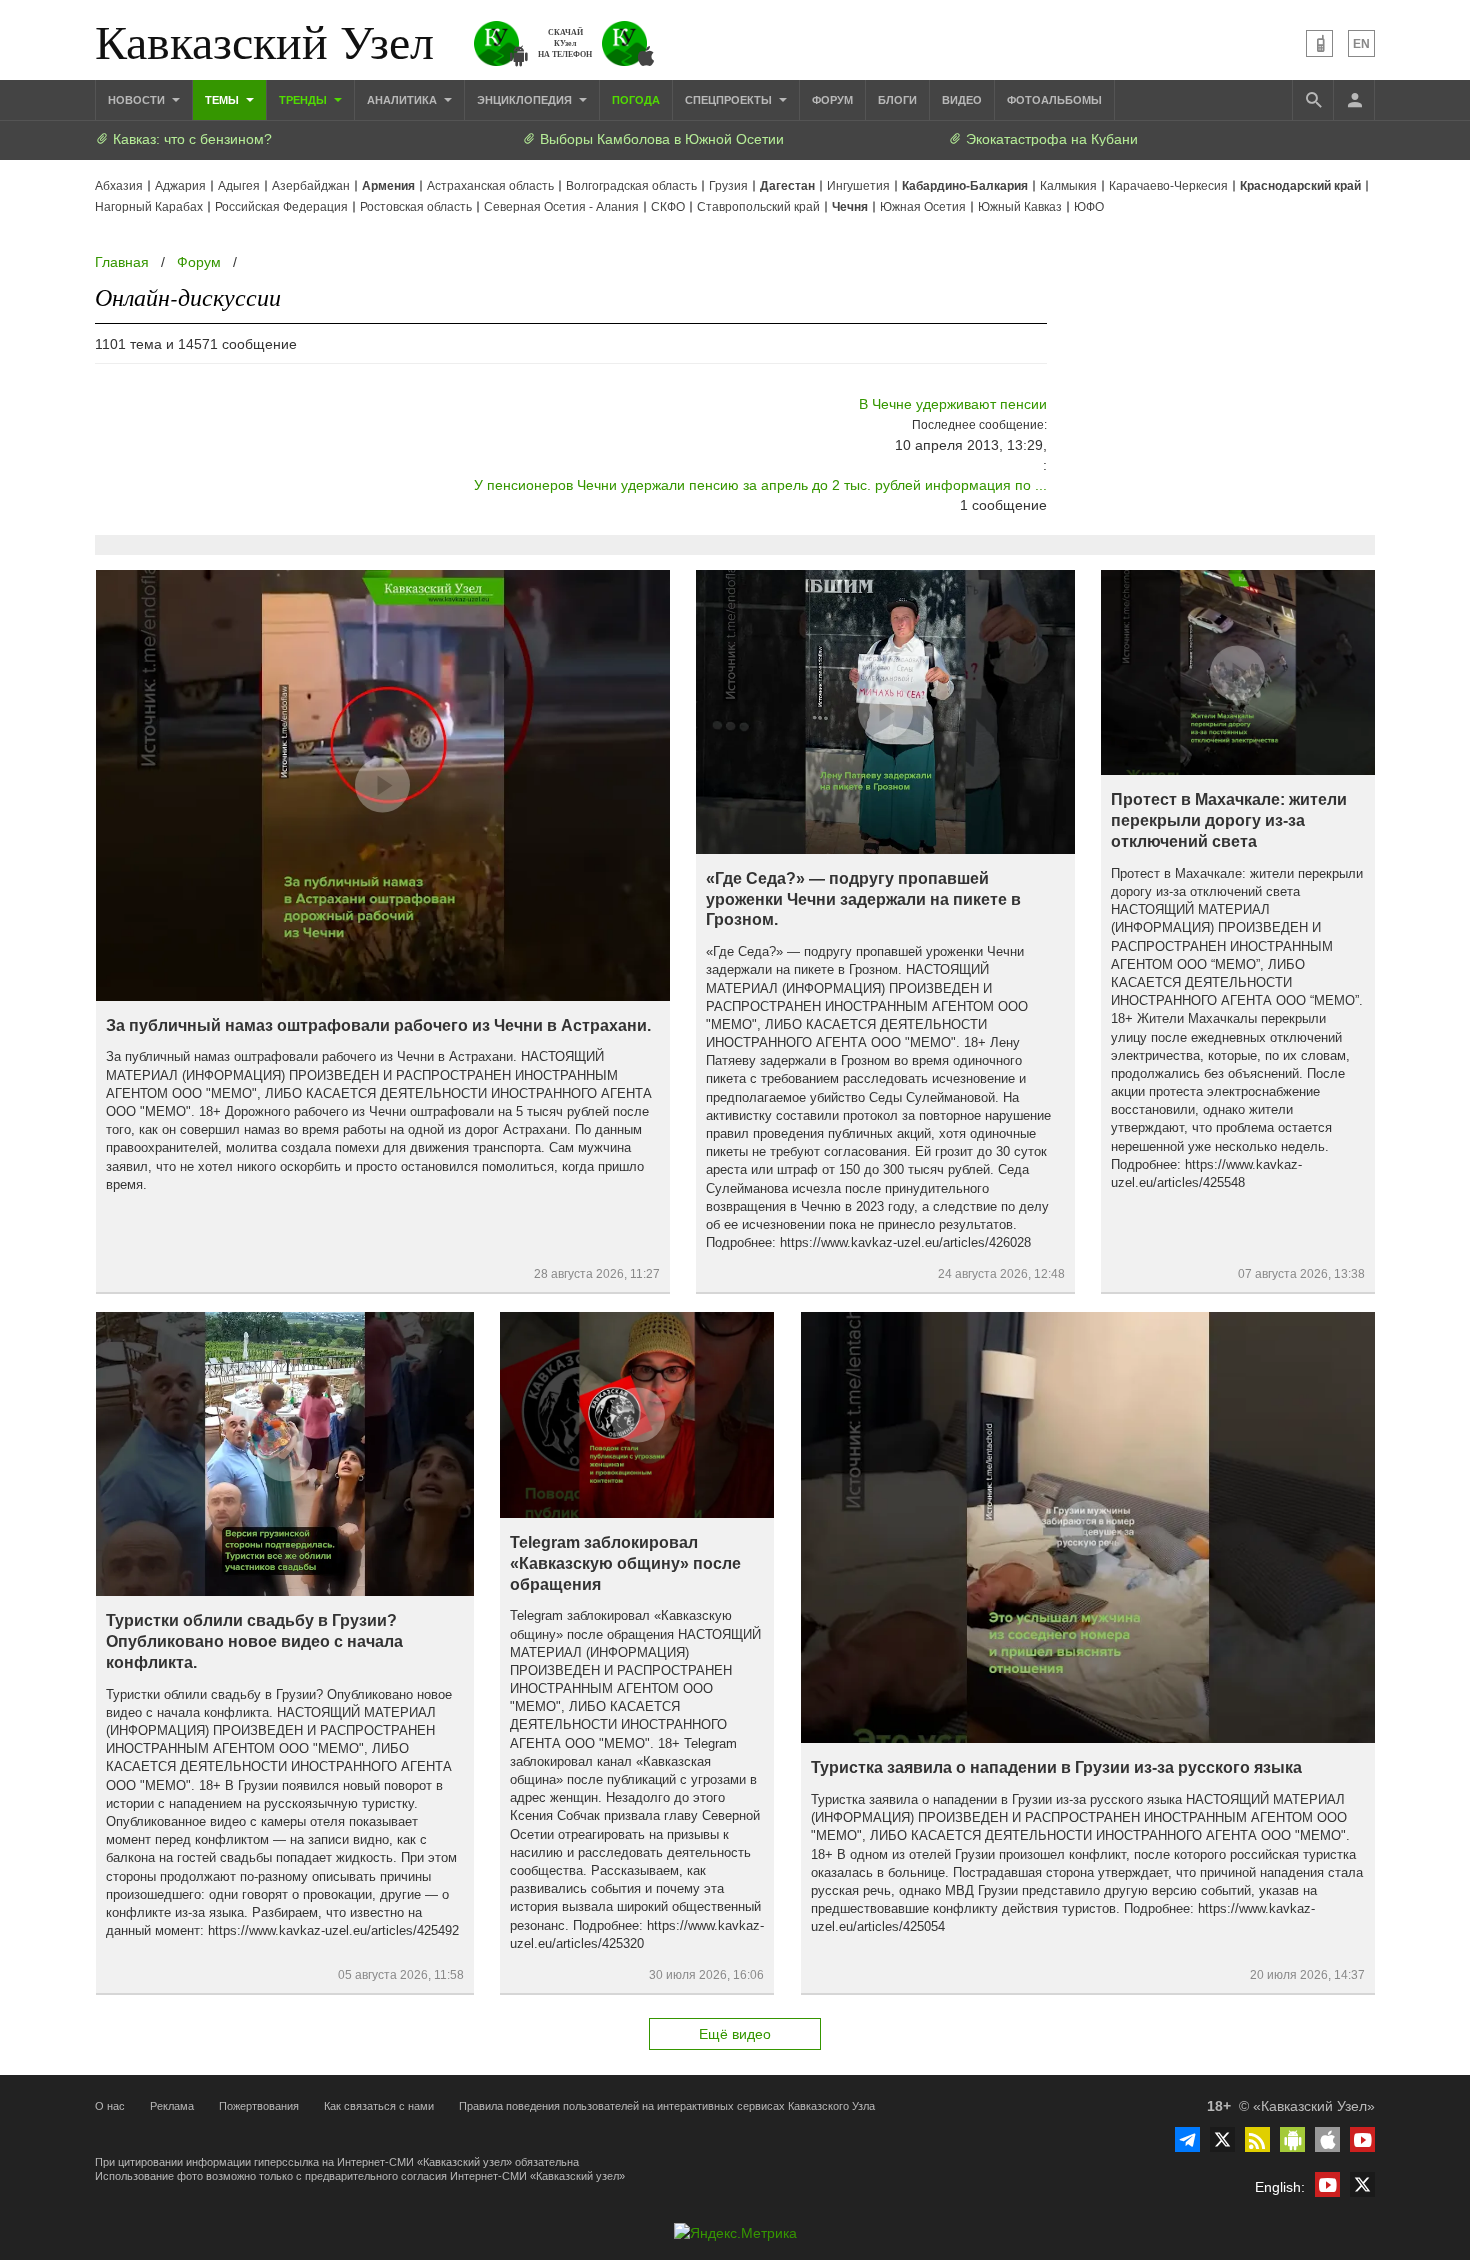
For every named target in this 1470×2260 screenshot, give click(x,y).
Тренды (304, 100)
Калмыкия (1068, 186)
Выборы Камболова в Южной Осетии (660, 139)
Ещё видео (735, 2034)
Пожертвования (259, 2106)
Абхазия (119, 186)
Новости (138, 100)
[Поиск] (1313, 100)
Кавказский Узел (264, 40)
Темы (223, 100)
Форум (832, 100)
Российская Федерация (281, 207)
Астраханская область (490, 186)
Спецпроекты (730, 100)
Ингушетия (858, 186)
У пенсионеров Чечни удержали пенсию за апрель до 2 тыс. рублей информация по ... (760, 485)
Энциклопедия (526, 100)
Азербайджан (311, 186)
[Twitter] (1222, 2139)
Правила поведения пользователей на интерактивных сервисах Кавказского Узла (667, 2106)
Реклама (172, 2106)
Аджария (180, 186)
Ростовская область (416, 207)
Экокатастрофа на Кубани (1050, 139)
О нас (110, 2106)
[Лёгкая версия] (1319, 43)
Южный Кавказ (1020, 207)
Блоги (897, 100)
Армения (388, 186)
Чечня (850, 207)
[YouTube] (1362, 2139)
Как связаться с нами (379, 2106)
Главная (122, 262)
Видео (962, 100)
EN (1361, 44)
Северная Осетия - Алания (561, 207)
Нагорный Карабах (149, 207)
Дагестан (787, 186)
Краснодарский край (1300, 186)
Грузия (728, 186)
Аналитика (403, 100)
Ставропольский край (758, 207)
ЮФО (1089, 207)
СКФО (668, 207)
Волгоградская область (631, 186)
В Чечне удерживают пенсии (953, 404)
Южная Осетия (923, 207)
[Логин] (1354, 100)
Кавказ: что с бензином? (190, 139)
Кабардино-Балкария (965, 186)
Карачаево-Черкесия (1168, 186)
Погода (636, 100)
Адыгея (239, 186)
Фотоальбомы (1054, 100)
